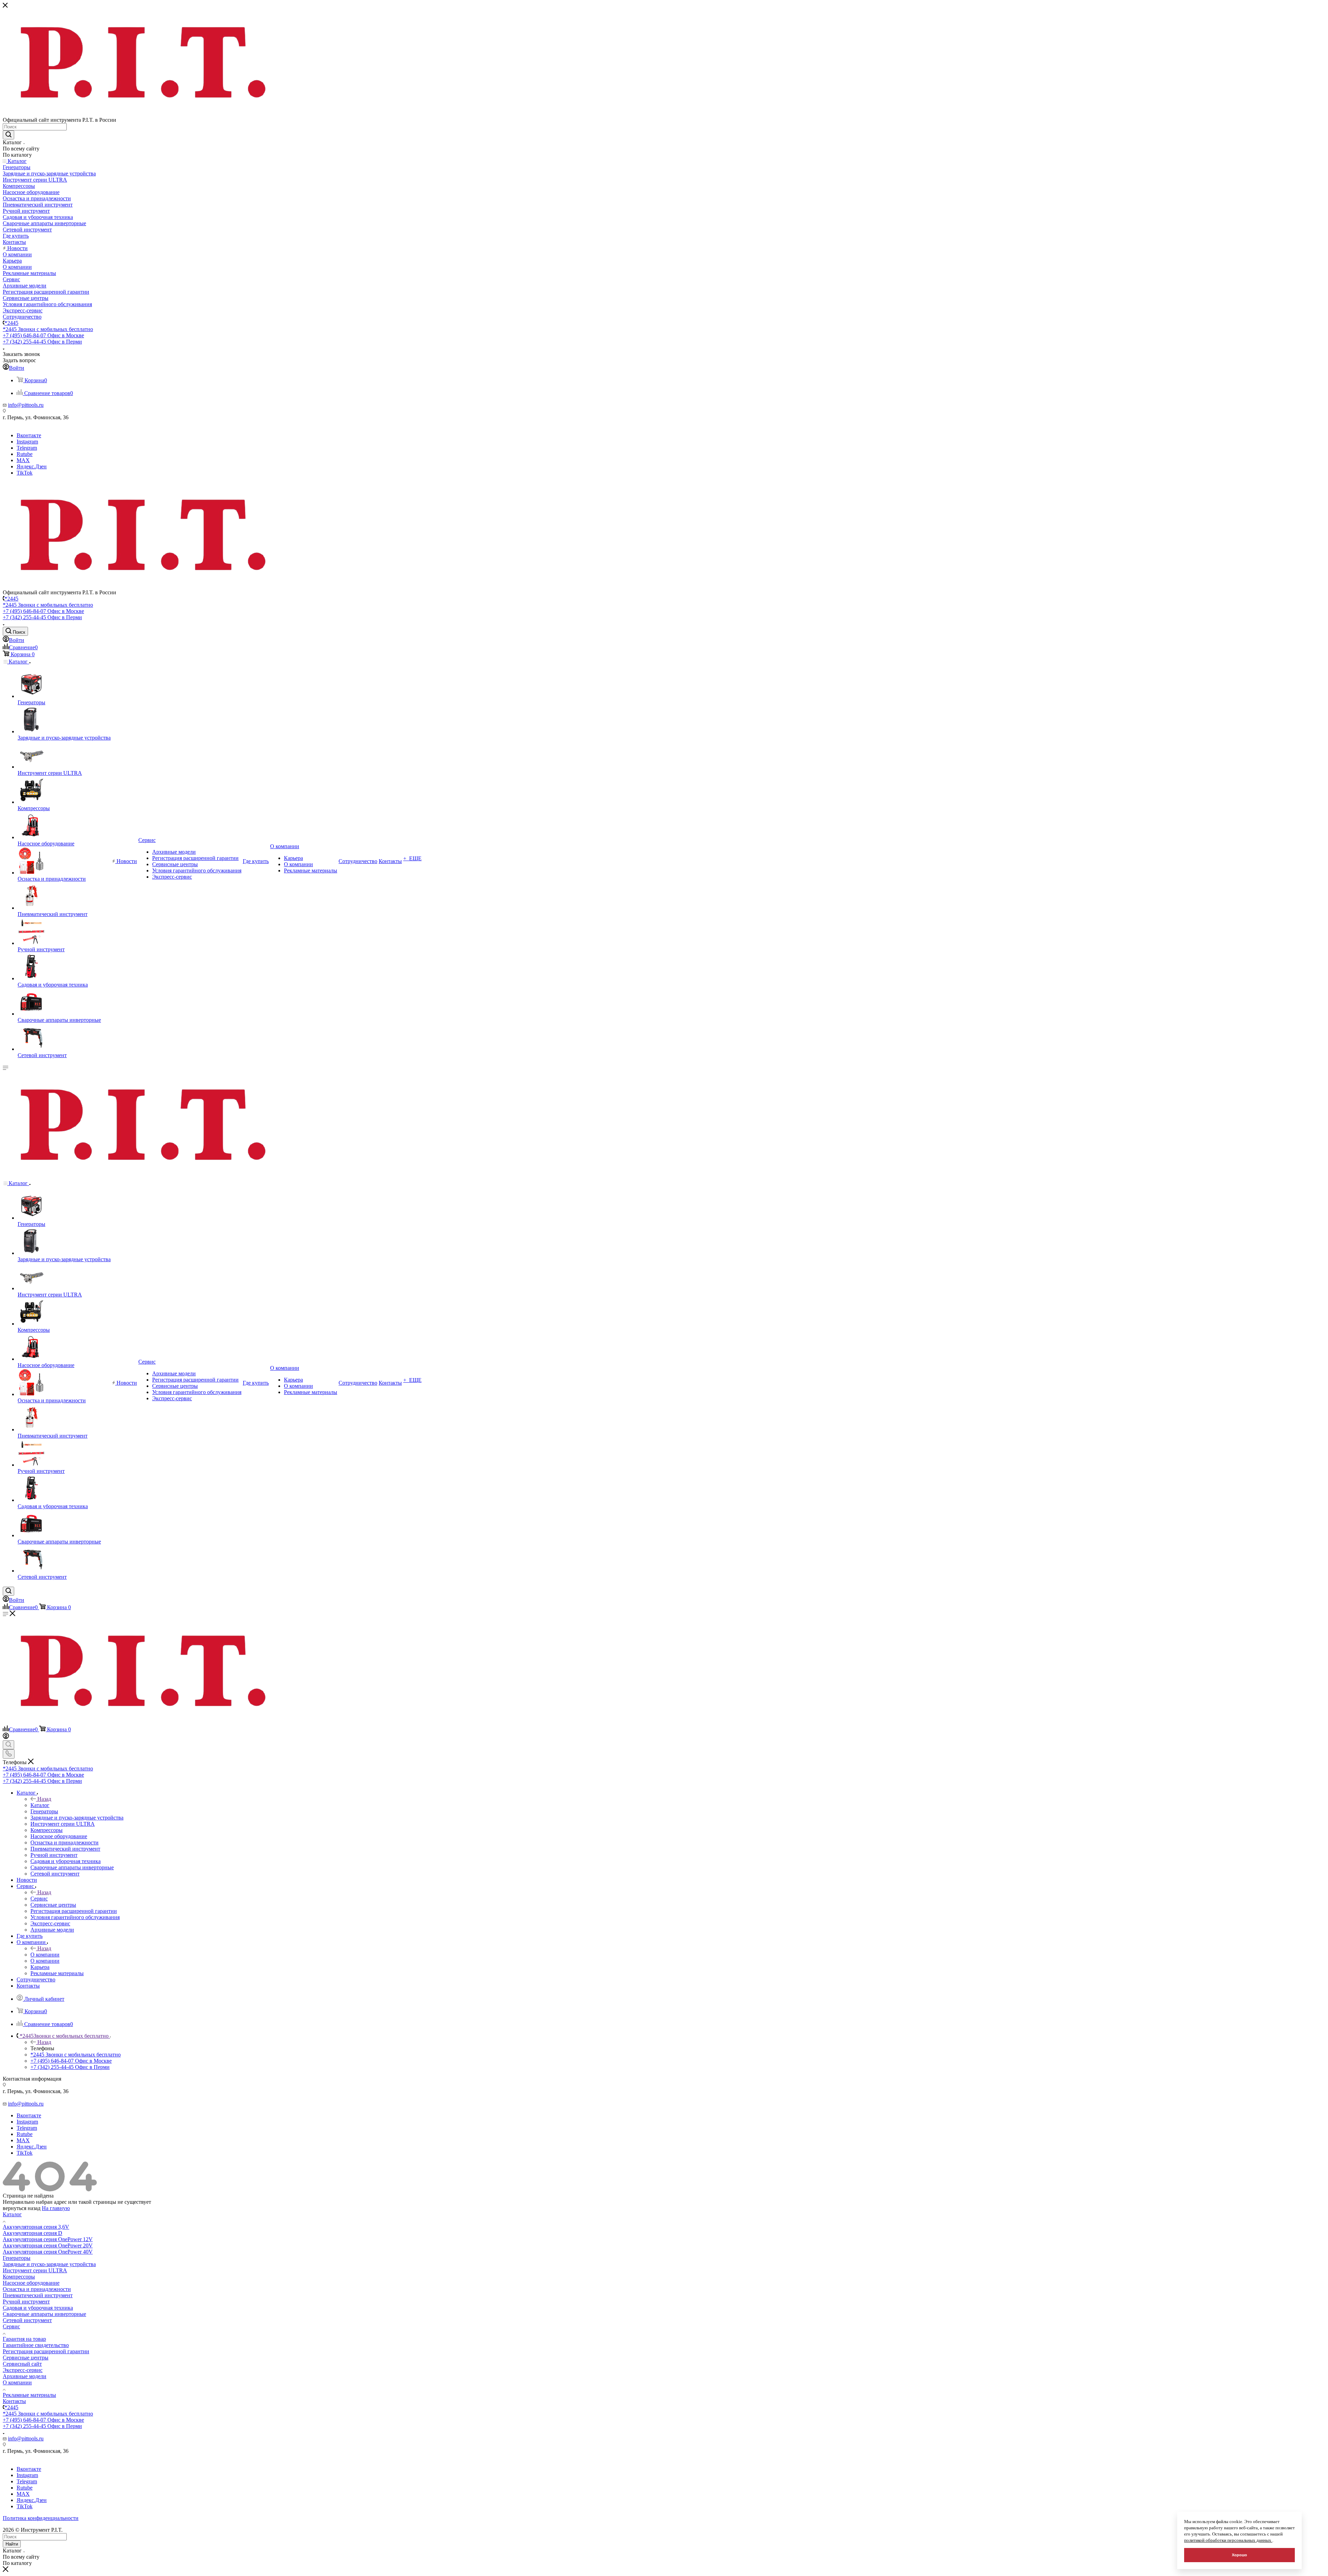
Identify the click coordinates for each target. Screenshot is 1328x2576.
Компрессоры (19, 2277)
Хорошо (1239, 2555)
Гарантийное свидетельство (36, 2345)
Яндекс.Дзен (32, 466)
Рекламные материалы (29, 2395)
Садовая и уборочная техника (38, 2308)
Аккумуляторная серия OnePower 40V (48, 2252)
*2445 (11, 323)
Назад (44, 1799)
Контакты (14, 2401)
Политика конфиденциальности (41, 2518)
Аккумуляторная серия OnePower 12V (48, 2239)
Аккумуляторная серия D (33, 2233)
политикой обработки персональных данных (1228, 2540)
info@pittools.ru (26, 405)
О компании (45, 1955)
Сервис (39, 1899)
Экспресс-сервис (23, 2370)
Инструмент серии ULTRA (35, 2270)
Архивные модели (25, 2376)
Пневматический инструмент (38, 2295)
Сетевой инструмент (27, 2320)
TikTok (25, 473)
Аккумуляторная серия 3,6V (36, 2227)
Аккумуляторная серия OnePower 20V (48, 2245)
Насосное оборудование (31, 2283)
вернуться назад (22, 2208)
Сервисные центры (26, 2358)
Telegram (27, 448)
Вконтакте (29, 435)
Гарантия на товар (24, 2339)
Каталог (40, 1805)
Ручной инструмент (26, 2302)
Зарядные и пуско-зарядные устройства (49, 2264)
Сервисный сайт (22, 2364)
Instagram (27, 442)
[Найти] (8, 135)
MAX (23, 460)
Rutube (25, 454)
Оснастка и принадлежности (37, 2289)
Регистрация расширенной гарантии (46, 2351)
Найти (12, 2544)
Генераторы (17, 2258)
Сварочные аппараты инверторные (44, 2314)
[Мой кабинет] (6, 1737)
